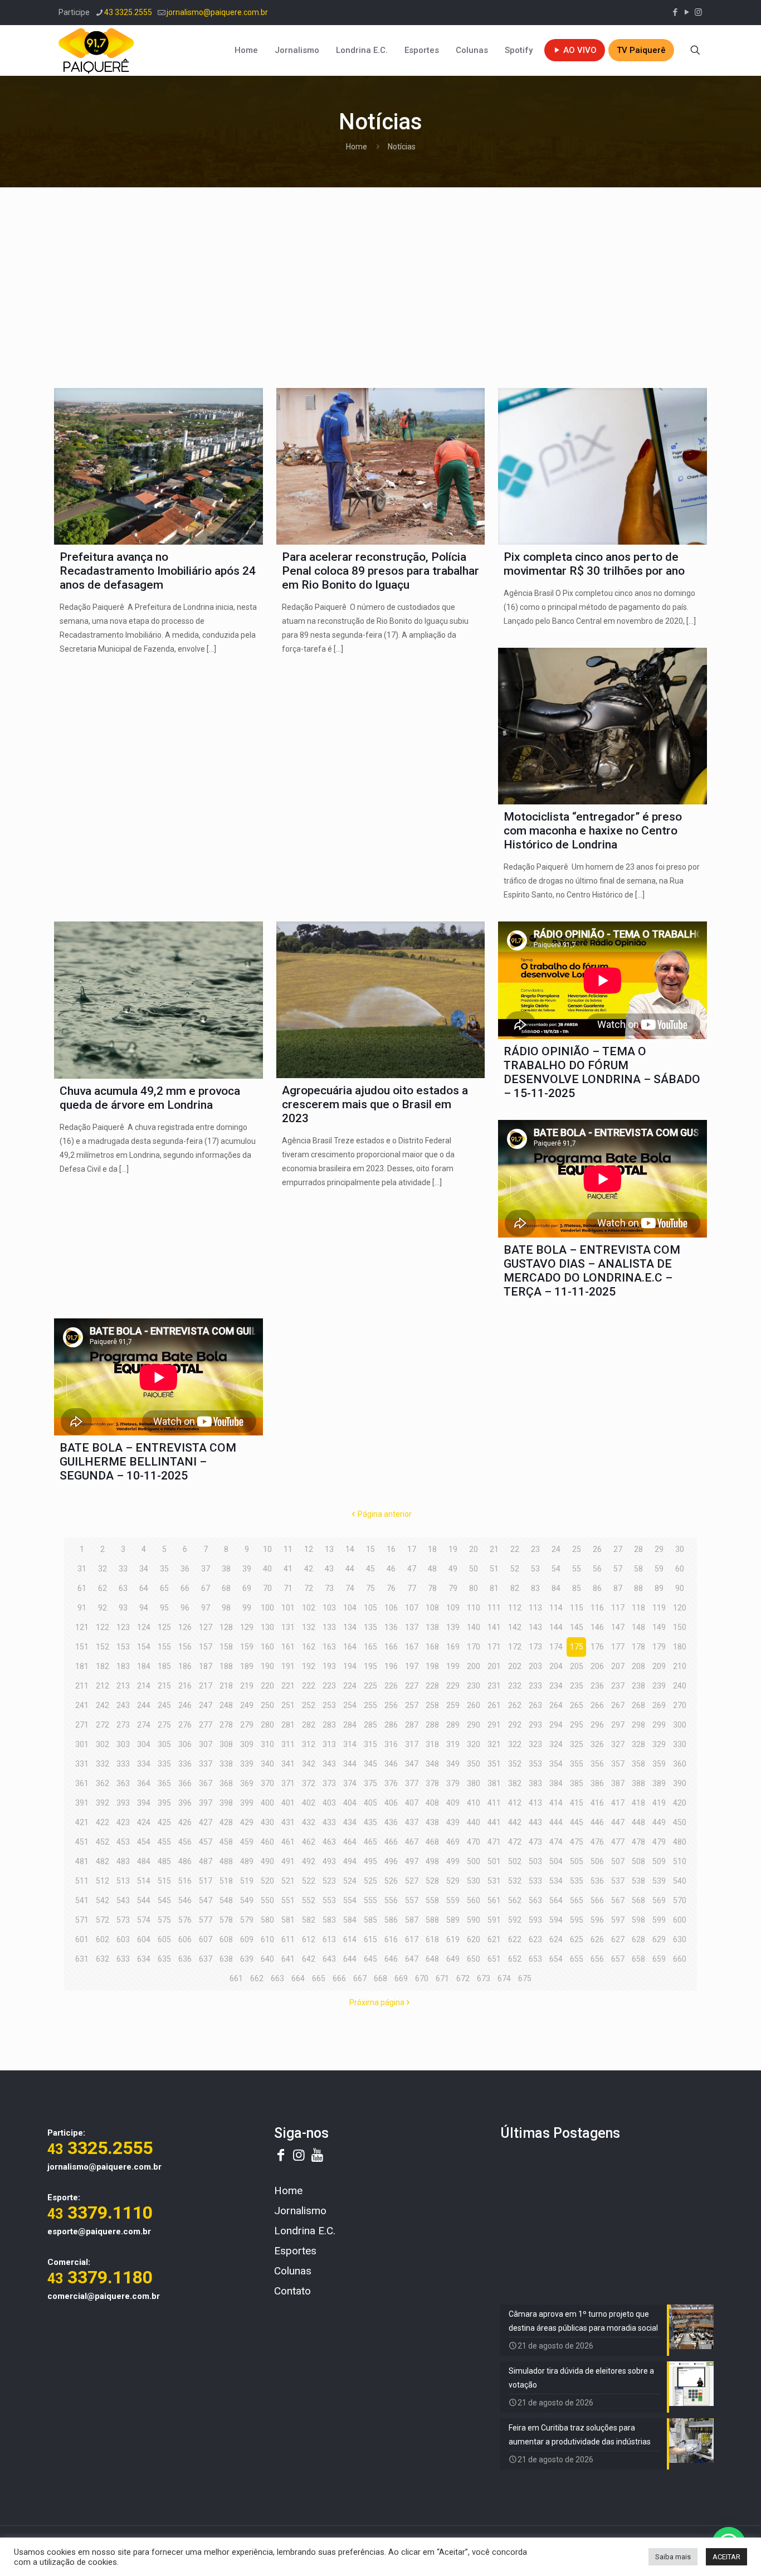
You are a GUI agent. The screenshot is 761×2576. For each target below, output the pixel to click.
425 (164, 1822)
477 (618, 1842)
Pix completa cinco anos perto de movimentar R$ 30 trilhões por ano (594, 564)
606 (185, 1939)
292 (515, 1725)
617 (412, 1939)
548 (226, 1900)
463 (329, 1842)
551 (288, 1900)
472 (515, 1842)
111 (494, 1608)
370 (267, 1783)
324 (556, 1744)
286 (391, 1725)
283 (329, 1725)
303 (123, 1744)
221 (288, 1686)
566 (597, 1900)
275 (164, 1725)
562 (515, 1900)
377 (412, 1783)
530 (474, 1881)
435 (370, 1822)
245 (164, 1705)
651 (494, 1959)
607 (206, 1939)
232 (515, 1686)
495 (370, 1861)
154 (144, 1647)
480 (680, 1842)
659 (659, 1959)
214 (144, 1686)
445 (577, 1822)
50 (474, 1569)
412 (515, 1803)
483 (123, 1861)
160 (267, 1647)
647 (412, 1959)
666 (339, 1978)
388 (638, 1783)
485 (164, 1861)
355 (577, 1764)
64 (144, 1588)
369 (247, 1783)
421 (82, 1822)
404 (350, 1803)
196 (391, 1666)
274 (144, 1725)
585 (370, 1920)
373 (329, 1783)
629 (659, 1939)
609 (247, 1939)
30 (680, 1549)
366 (185, 1783)
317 (412, 1744)
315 (370, 1744)
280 (267, 1725)
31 (82, 1569)
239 (659, 1686)
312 (309, 1744)
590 (474, 1920)
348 (432, 1764)
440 (474, 1822)
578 (226, 1920)
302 (103, 1744)
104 (350, 1608)
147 (618, 1627)
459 (247, 1842)
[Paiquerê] (96, 50)
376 (391, 1783)
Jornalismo (300, 2211)
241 (82, 1705)
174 (556, 1647)
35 (164, 1569)
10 (267, 1549)
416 (597, 1803)
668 (380, 1978)
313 (329, 1744)
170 (474, 1647)
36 (185, 1569)
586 (391, 1920)
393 (123, 1803)
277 (206, 1725)
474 (556, 1842)
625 (577, 1939)
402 (309, 1803)
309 (247, 1744)
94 (144, 1608)
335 (164, 1764)
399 (247, 1803)
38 (226, 1569)
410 (474, 1803)
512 (103, 1881)
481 (82, 1861)
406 (391, 1803)
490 (267, 1861)
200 (474, 1666)
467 (412, 1842)
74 (350, 1588)
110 (474, 1608)
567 (618, 1900)
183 (123, 1666)
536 (597, 1881)
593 (535, 1920)
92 (103, 1608)
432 (309, 1822)
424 (144, 1822)
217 (206, 1686)
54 (556, 1569)
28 (638, 1549)
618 (432, 1939)
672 (463, 1978)
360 (680, 1764)
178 (638, 1647)
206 (597, 1666)
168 (432, 1647)
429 (247, 1822)
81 (494, 1588)
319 (453, 1744)
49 (453, 1569)
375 (370, 1783)
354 (556, 1764)
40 (267, 1569)
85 (577, 1588)
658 (638, 1959)
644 (350, 1959)
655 (577, 1959)
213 (123, 1686)
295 (577, 1725)
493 (329, 1861)
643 (329, 1959)
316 (391, 1744)
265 (577, 1705)
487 (206, 1861)
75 (370, 1588)
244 (144, 1705)
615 (370, 1939)
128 (226, 1627)
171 (494, 1647)
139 (453, 1627)
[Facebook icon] (675, 12)
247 (206, 1705)
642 (309, 1959)
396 (185, 1803)
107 (412, 1608)
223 (329, 1686)
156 (185, 1647)
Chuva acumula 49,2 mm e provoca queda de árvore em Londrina (150, 1098)
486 (185, 1861)
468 (432, 1842)
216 (185, 1686)
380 (474, 1783)
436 (391, 1822)
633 (123, 1959)
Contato (292, 2291)
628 (638, 1939)
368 (226, 1783)
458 (226, 1842)
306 (185, 1744)
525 (370, 1881)
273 (123, 1725)
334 (144, 1764)
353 (535, 1764)
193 (329, 1666)
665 (319, 1978)
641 (288, 1959)
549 (247, 1900)
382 (515, 1783)
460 (267, 1842)
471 (494, 1842)
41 (288, 1569)
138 (432, 1627)
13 (329, 1549)
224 (350, 1686)
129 (247, 1627)
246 (185, 1705)
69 (247, 1588)
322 (515, 1744)
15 (370, 1549)
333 (123, 1764)
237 (618, 1686)
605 (164, 1939)
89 (659, 1588)
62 (103, 1588)
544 (144, 1900)
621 (494, 1939)
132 (309, 1627)
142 (515, 1627)
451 (82, 1842)
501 (494, 1861)
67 (206, 1588)
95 (164, 1608)
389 (659, 1783)
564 (556, 1900)
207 (618, 1666)
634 (144, 1959)
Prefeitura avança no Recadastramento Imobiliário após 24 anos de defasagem (158, 571)
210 (680, 1666)
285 (370, 1725)
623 (535, 1939)
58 (638, 1569)
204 (556, 1666)
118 (638, 1608)
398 (226, 1803)
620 (474, 1939)
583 (329, 1920)
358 (638, 1764)
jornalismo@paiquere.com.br (217, 12)
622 (515, 1939)
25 (577, 1549)
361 (82, 1783)
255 (370, 1705)
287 (412, 1725)
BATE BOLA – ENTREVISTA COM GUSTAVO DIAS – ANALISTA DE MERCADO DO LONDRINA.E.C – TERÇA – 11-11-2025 (592, 1271)
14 (350, 1549)
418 (638, 1803)
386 (597, 1783)
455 (164, 1842)
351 (494, 1764)
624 (556, 1939)
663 (277, 1978)
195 (370, 1666)
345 (370, 1764)
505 (577, 1861)
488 (226, 1861)
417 (618, 1803)
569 (659, 1900)
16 (391, 1549)
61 (82, 1588)
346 (391, 1764)
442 (515, 1822)
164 (350, 1647)
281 (288, 1725)
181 (82, 1666)
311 (288, 1744)
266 (597, 1705)
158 (226, 1647)
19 (453, 1549)
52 (515, 1569)
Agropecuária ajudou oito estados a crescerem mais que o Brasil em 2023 (375, 1104)
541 (82, 1900)
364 (144, 1783)
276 (185, 1725)
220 (267, 1686)
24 (556, 1549)
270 (680, 1705)
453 (123, 1842)
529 (453, 1881)
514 (144, 1881)
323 (535, 1744)
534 (556, 1881)
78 (432, 1588)
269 (659, 1705)
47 (412, 1569)
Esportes (295, 2251)
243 (123, 1705)
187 (206, 1666)
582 (309, 1920)
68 (226, 1588)
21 (494, 1549)
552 (309, 1900)
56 (597, 1569)
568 (638, 1900)
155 (164, 1647)
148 (638, 1627)
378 (432, 1783)
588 (432, 1920)
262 (515, 1705)
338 (226, 1764)
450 (680, 1822)
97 (206, 1608)
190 (267, 1666)
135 (370, 1627)
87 (618, 1588)
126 (185, 1627)
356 (597, 1764)
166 (391, 1647)
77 (412, 1588)
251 (288, 1705)
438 (432, 1822)
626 (597, 1939)
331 (82, 1764)
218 (226, 1686)
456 (185, 1842)
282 (309, 1725)
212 (103, 1686)
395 (164, 1803)
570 (680, 1900)
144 (556, 1627)
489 (247, 1861)
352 (515, 1764)
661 (236, 1978)
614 (350, 1939)
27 (618, 1549)
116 (597, 1608)
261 (494, 1705)
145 (577, 1627)
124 (144, 1627)
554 (350, 1900)
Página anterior (385, 1514)
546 (185, 1900)
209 (659, 1666)
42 (309, 1569)
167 (412, 1647)
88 (638, 1588)
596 (597, 1920)
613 (329, 1939)
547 (206, 1900)
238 (638, 1686)
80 (474, 1588)
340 (267, 1764)
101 (288, 1608)
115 (577, 1608)
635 (164, 1959)
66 (185, 1588)
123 (123, 1627)
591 (494, 1920)
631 (82, 1959)
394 (144, 1803)
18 (432, 1549)
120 (680, 1608)
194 (350, 1666)
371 (288, 1783)
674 (504, 1978)
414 (556, 1803)
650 (474, 1959)
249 (247, 1705)
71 (288, 1588)
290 (474, 1725)
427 (206, 1822)
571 (82, 1920)
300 (680, 1725)
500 (474, 1861)
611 (288, 1939)
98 (226, 1608)
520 (267, 1881)
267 (618, 1705)
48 (432, 1569)
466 (391, 1842)
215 (164, 1686)
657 (618, 1959)
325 (577, 1744)
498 (432, 1861)
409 (453, 1803)
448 (638, 1822)
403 (329, 1803)
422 (103, 1822)
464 (350, 1842)
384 (556, 1783)
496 (391, 1861)
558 (432, 1900)
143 (535, 1627)
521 (288, 1881)
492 (309, 1861)
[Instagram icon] (698, 12)
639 (247, 1959)
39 (247, 1569)
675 (525, 1978)
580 (267, 1920)
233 (535, 1686)
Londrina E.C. (305, 2231)
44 (350, 1569)
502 (515, 1861)
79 (453, 1588)
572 (103, 1920)
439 (453, 1822)
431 (288, 1822)
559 (453, 1900)
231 (494, 1686)
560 (474, 1900)
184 (144, 1666)
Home (357, 147)
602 (103, 1939)
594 (556, 1920)
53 (535, 1569)
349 (453, 1764)
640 (267, 1959)
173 (535, 1647)
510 (680, 1861)
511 (82, 1881)
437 (412, 1822)
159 (247, 1647)
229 (453, 1686)
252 (309, 1705)
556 (391, 1900)
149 (659, 1627)
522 (309, 1881)
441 (494, 1822)
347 (412, 1764)
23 (535, 1549)
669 (401, 1978)
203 (535, 1666)
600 (680, 1920)
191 (288, 1666)
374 (350, 1783)
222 (309, 1686)
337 (206, 1764)
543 (123, 1900)
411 (494, 1803)
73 (329, 1588)
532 (515, 1881)
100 (267, 1608)
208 (638, 1666)
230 (474, 1686)
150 (680, 1627)
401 (288, 1803)
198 (432, 1666)
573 (123, 1920)
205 (577, 1666)
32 (103, 1569)
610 (267, 1939)
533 (535, 1881)
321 (494, 1744)
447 (618, 1822)
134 (350, 1627)
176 (597, 1647)
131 (288, 1627)
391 (82, 1803)
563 (535, 1900)
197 (412, 1666)
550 (267, 1900)
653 (535, 1959)
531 (494, 1881)
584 (350, 1920)
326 (597, 1744)
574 (144, 1920)
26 (597, 1549)
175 (577, 1647)
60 (680, 1569)
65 (164, 1588)
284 (350, 1725)
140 (474, 1627)
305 (164, 1744)
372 (309, 1783)
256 (391, 1705)
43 (329, 1569)
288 (432, 1725)
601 (82, 1939)
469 (453, 1842)
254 (350, 1705)
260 (474, 1705)
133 (329, 1627)
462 (309, 1842)
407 (412, 1803)
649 (453, 1959)
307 (206, 1744)
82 (515, 1588)
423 (123, 1822)
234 (556, 1686)
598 (638, 1920)
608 (226, 1939)
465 (370, 1842)
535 (577, 1881)
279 (247, 1725)
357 (618, 1764)
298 (638, 1725)
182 (103, 1666)
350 (474, 1764)
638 (226, 1959)
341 (288, 1764)
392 (103, 1803)
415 (577, 1803)
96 (185, 1608)
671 (442, 1978)
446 (597, 1822)
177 (618, 1647)
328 (638, 1744)
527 (412, 1881)
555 (370, 1900)
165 (370, 1647)
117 (618, 1608)
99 (247, 1608)
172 (515, 1647)
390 (680, 1783)
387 (618, 1783)
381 (494, 1783)
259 (453, 1705)
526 (391, 1881)
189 (247, 1666)
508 (638, 1861)
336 (185, 1764)
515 (164, 1881)
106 (391, 1608)
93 (123, 1608)
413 (535, 1803)
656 (597, 1959)
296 (597, 1725)
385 (577, 1783)
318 (432, 1744)
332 (103, 1764)
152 (103, 1647)
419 (659, 1803)
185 (164, 1666)
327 (618, 1744)
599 (659, 1920)
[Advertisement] (380, 282)
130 (267, 1627)
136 (391, 1627)
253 (329, 1705)
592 (515, 1920)
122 (103, 1627)
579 (247, 1920)
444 (556, 1822)
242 (103, 1705)
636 (185, 1959)
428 (226, 1822)
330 (680, 1744)
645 (370, 1959)
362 (103, 1783)
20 (474, 1549)
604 (144, 1939)
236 (597, 1686)
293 (535, 1725)
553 (329, 1900)
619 (453, 1939)
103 (329, 1608)
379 (453, 1783)
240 (680, 1686)
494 (350, 1861)
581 (288, 1920)
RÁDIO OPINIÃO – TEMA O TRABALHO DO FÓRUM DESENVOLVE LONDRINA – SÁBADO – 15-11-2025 (602, 1072)
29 (659, 1549)
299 (659, 1725)
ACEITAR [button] (726, 2557)
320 (474, 1744)
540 (680, 1881)
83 (535, 1588)
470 (474, 1842)
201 (494, 1666)
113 (535, 1608)
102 (309, 1608)
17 (412, 1549)
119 (659, 1608)
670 (422, 1978)
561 (494, 1900)
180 (680, 1647)
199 (453, 1666)
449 (659, 1822)
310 (267, 1744)
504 (556, 1861)
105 (370, 1608)
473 (535, 1842)
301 (82, 1744)
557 (412, 1900)
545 (164, 1900)
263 (535, 1705)
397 (206, 1803)
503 (535, 1861)
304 (144, 1744)
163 (329, 1647)
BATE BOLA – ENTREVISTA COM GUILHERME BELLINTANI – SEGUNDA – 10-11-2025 (148, 1462)
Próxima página (377, 2002)
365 (164, 1783)
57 (618, 1569)
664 (298, 1978)
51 (494, 1569)
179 (659, 1647)
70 (267, 1588)
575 (164, 1920)
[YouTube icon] (687, 12)
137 (412, 1627)
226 (391, 1686)
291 (494, 1725)
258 (432, 1705)
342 (309, 1764)
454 (144, 1842)
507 (618, 1861)
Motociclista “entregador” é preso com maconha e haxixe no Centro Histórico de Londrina (593, 831)
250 (267, 1705)
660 (680, 1959)
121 (82, 1627)
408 (432, 1803)
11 (288, 1549)
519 (247, 1881)
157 (206, 1647)
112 (515, 1608)
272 (103, 1725)
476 (597, 1842)
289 (453, 1725)
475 (577, 1842)
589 (453, 1920)
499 (453, 1861)
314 (350, 1744)
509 (659, 1861)
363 (123, 1783)
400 (267, 1803)
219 (247, 1686)
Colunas (293, 2271)
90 (680, 1588)
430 (267, 1822)
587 (412, 1920)
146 (597, 1627)
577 (206, 1920)
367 (206, 1783)
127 (206, 1627)
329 (659, 1744)
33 (123, 1569)
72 (309, 1588)
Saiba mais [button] (673, 2557)
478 (638, 1842)
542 (103, 1900)
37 (206, 1569)
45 (370, 1569)
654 (556, 1959)
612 (309, 1939)
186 (185, 1666)
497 (412, 1861)
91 (82, 1608)
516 (185, 1881)
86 (597, 1588)
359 (659, 1764)
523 (329, 1881)
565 (577, 1900)
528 (432, 1881)
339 (247, 1764)
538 (638, 1881)
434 (350, 1822)
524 (350, 1881)
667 (360, 1978)
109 (453, 1608)
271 (82, 1725)
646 (391, 1959)
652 (515, 1959)
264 (556, 1705)
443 (535, 1822)
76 (391, 1588)
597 (618, 1920)
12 (309, 1549)
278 (226, 1725)
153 (123, 1647)
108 (432, 1608)
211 (82, 1686)
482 (103, 1861)
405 (370, 1803)
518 (226, 1881)
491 (288, 1861)
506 (597, 1861)
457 (206, 1842)
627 (618, 1939)
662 (257, 1978)
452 (103, 1842)
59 (659, 1569)
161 (288, 1647)
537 (618, 1881)
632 (103, 1959)
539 (659, 1881)
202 (515, 1666)
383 (535, 1783)
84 (556, 1588)
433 (329, 1822)
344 (350, 1764)
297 (618, 1725)
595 (577, 1920)
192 (309, 1666)
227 (412, 1686)
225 (370, 1686)
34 (144, 1569)
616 (391, 1939)
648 (432, 1959)
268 (638, 1705)
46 (391, 1569)
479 (659, 1842)
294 (556, 1725)
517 (206, 1881)
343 (329, 1764)
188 (226, 1666)
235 (577, 1686)
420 (680, 1803)
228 (432, 1686)
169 (453, 1647)
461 (288, 1842)
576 (185, 1920)
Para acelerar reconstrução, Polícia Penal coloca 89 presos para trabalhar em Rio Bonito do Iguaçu (380, 571)
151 (82, 1647)
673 (484, 1978)
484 (144, 1861)
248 (226, 1705)
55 (577, 1569)
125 (164, 1627)
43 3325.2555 (128, 12)
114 (556, 1608)
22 (515, 1549)
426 (185, 1822)
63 (123, 1588)
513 (123, 1881)
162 (309, 1647)
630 (680, 1939)
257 (412, 1705)
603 (123, 1939)
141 (494, 1627)
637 (206, 1959)
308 (226, 1744)
